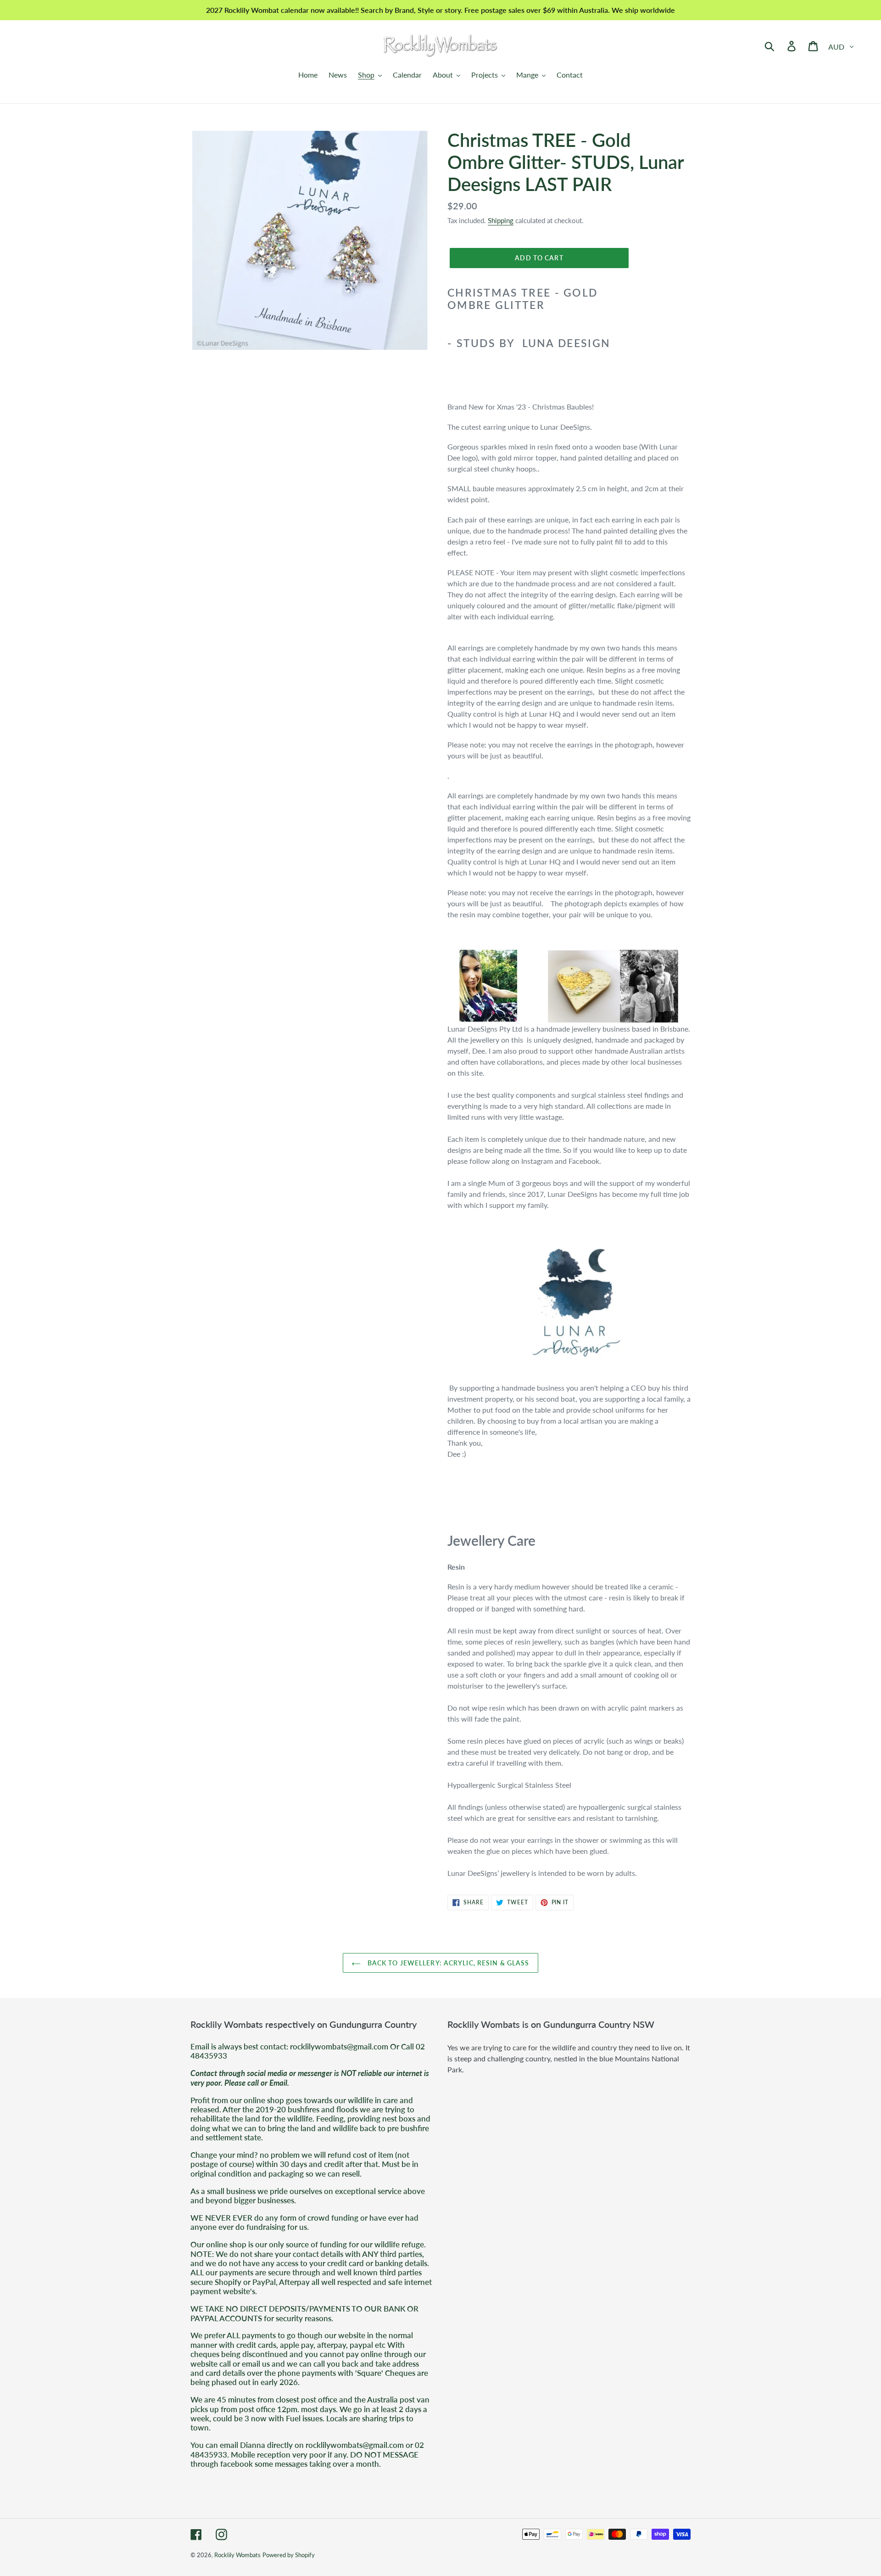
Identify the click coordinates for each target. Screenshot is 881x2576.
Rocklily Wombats (237, 2555)
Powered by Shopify (289, 2555)
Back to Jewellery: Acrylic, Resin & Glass (447, 1963)
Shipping (501, 220)
